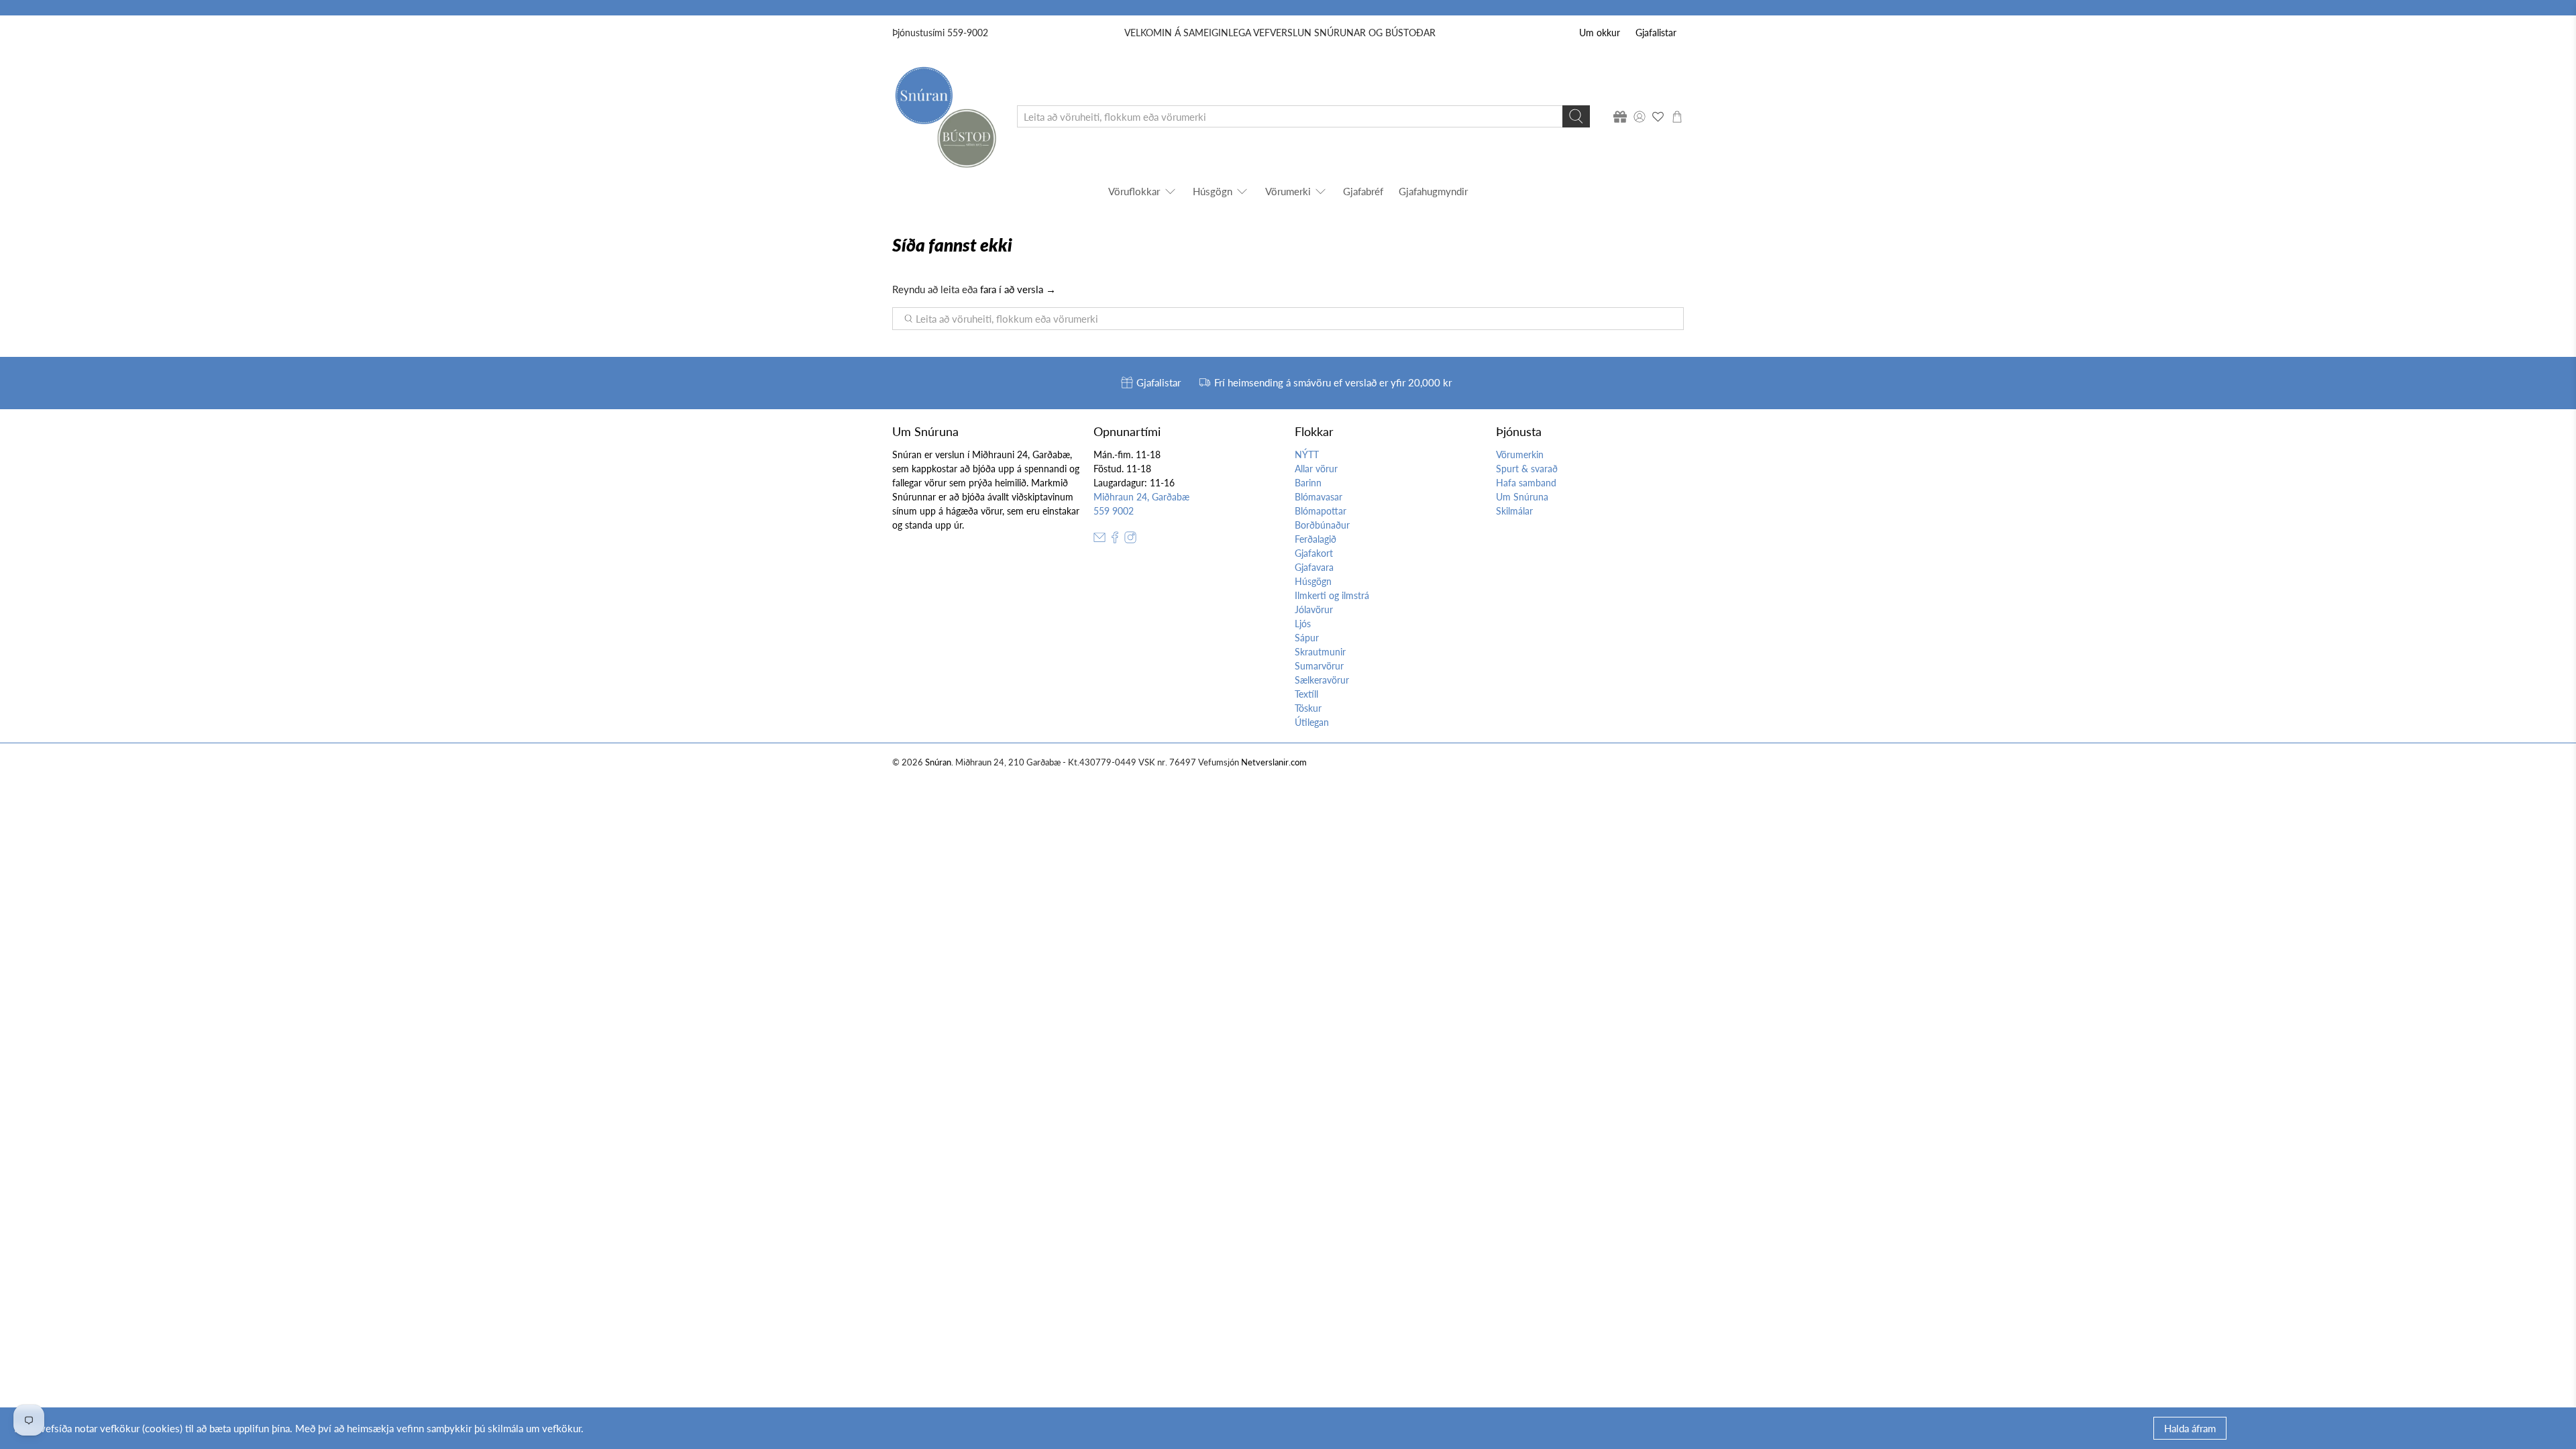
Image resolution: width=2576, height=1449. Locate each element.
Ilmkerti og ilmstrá (1332, 595)
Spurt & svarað (1527, 469)
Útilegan (1312, 722)
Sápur (1307, 638)
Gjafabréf (1363, 191)
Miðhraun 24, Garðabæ (1141, 497)
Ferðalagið (1316, 539)
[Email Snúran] (1099, 540)
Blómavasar (1319, 497)
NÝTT (1307, 454)
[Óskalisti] (1658, 117)
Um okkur (1600, 33)
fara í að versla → (1018, 289)
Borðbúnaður (1322, 525)
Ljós (1303, 624)
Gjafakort (1314, 553)
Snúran (938, 762)
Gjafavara (1314, 567)
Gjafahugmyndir (1433, 191)
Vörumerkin (1520, 454)
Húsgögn (1213, 191)
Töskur (1308, 708)
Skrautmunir (1320, 652)
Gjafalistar (1656, 33)
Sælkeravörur (1322, 680)
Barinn (1308, 483)
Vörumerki (1288, 191)
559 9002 (1114, 511)
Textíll (1306, 694)
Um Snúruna (1522, 497)
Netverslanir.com (1274, 762)
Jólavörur (1314, 609)
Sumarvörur (1319, 666)
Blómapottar (1321, 511)
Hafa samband (1526, 483)
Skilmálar (1514, 511)
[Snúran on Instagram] (1130, 540)
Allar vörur (1316, 469)
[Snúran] (945, 116)
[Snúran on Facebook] (1115, 540)
